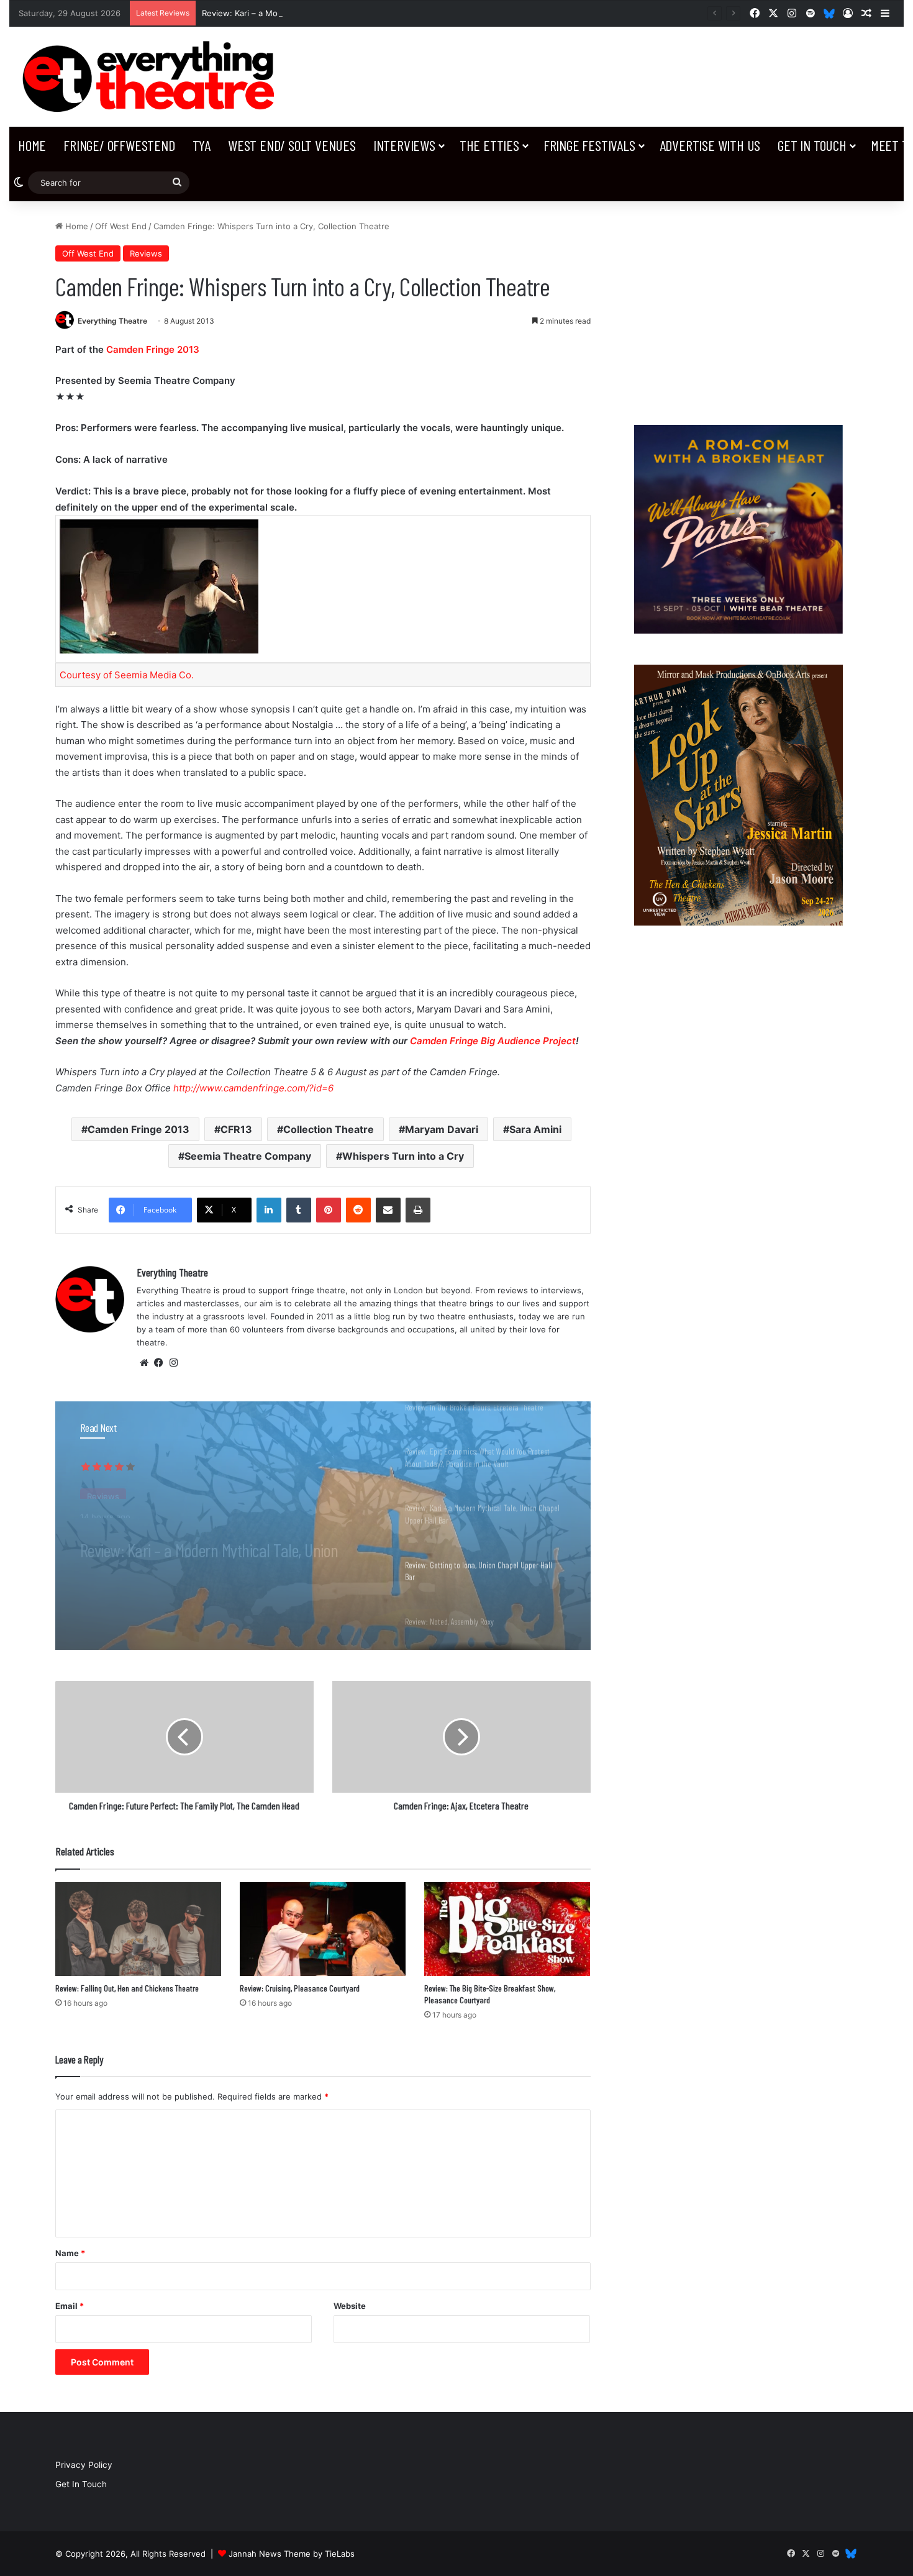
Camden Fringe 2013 (153, 349)
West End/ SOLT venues (292, 145)
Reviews (146, 253)
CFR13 (236, 1129)
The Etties (489, 145)
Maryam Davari (442, 1129)
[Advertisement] (738, 307)
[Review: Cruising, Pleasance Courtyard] (323, 1929)
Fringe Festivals (589, 145)
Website (350, 2306)
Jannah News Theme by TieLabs (292, 2554)
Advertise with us (710, 145)
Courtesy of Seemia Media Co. (127, 675)
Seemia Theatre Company (248, 1156)
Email (70, 2306)
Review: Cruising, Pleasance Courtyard (300, 1988)
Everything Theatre (112, 321)
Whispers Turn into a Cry (403, 1156)
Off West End (121, 226)
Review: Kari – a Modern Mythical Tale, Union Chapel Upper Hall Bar (333, 13)
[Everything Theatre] (152, 77)
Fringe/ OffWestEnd (119, 145)
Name (70, 2253)
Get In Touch (812, 145)
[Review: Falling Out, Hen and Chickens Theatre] (138, 1929)
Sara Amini (535, 1129)
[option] (323, 1526)
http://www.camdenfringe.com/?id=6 (253, 1088)
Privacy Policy (84, 2465)
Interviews (404, 145)
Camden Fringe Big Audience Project (493, 1041)
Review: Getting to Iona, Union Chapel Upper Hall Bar (222, 1540)
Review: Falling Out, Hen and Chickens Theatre (127, 1988)
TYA (202, 145)
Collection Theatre (329, 1129)
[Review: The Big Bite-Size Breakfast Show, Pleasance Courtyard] (507, 1929)
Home (32, 145)
